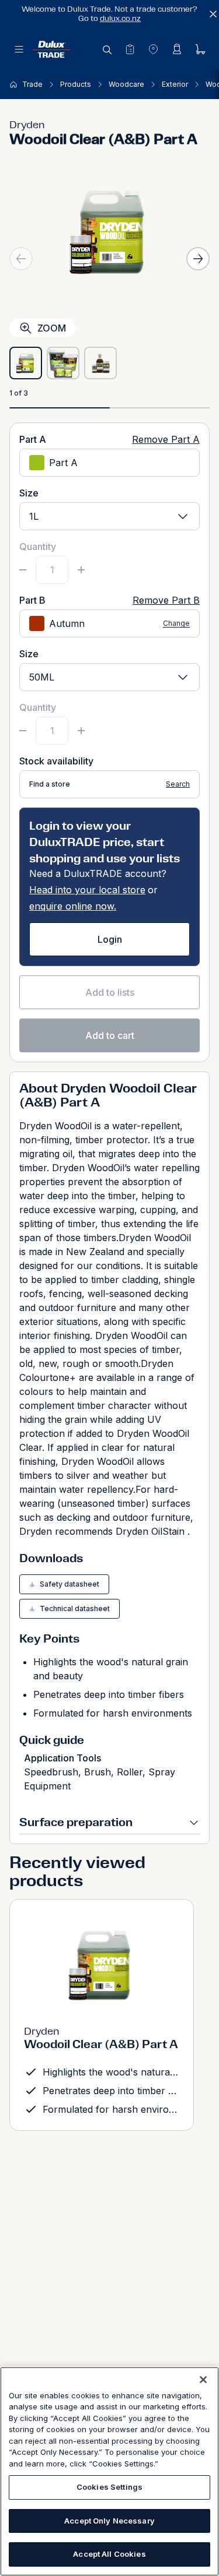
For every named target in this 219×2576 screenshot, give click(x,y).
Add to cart (110, 1035)
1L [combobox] (34, 516)
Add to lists (110, 992)
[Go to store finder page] (153, 49)
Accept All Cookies (109, 2554)
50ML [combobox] (42, 677)
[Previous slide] (21, 259)
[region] (109, 2471)
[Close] (203, 2380)
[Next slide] (198, 259)
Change (176, 624)
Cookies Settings (109, 2487)
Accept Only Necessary (109, 2521)
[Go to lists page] (130, 49)
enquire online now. (73, 906)
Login (110, 939)
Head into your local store (87, 890)
